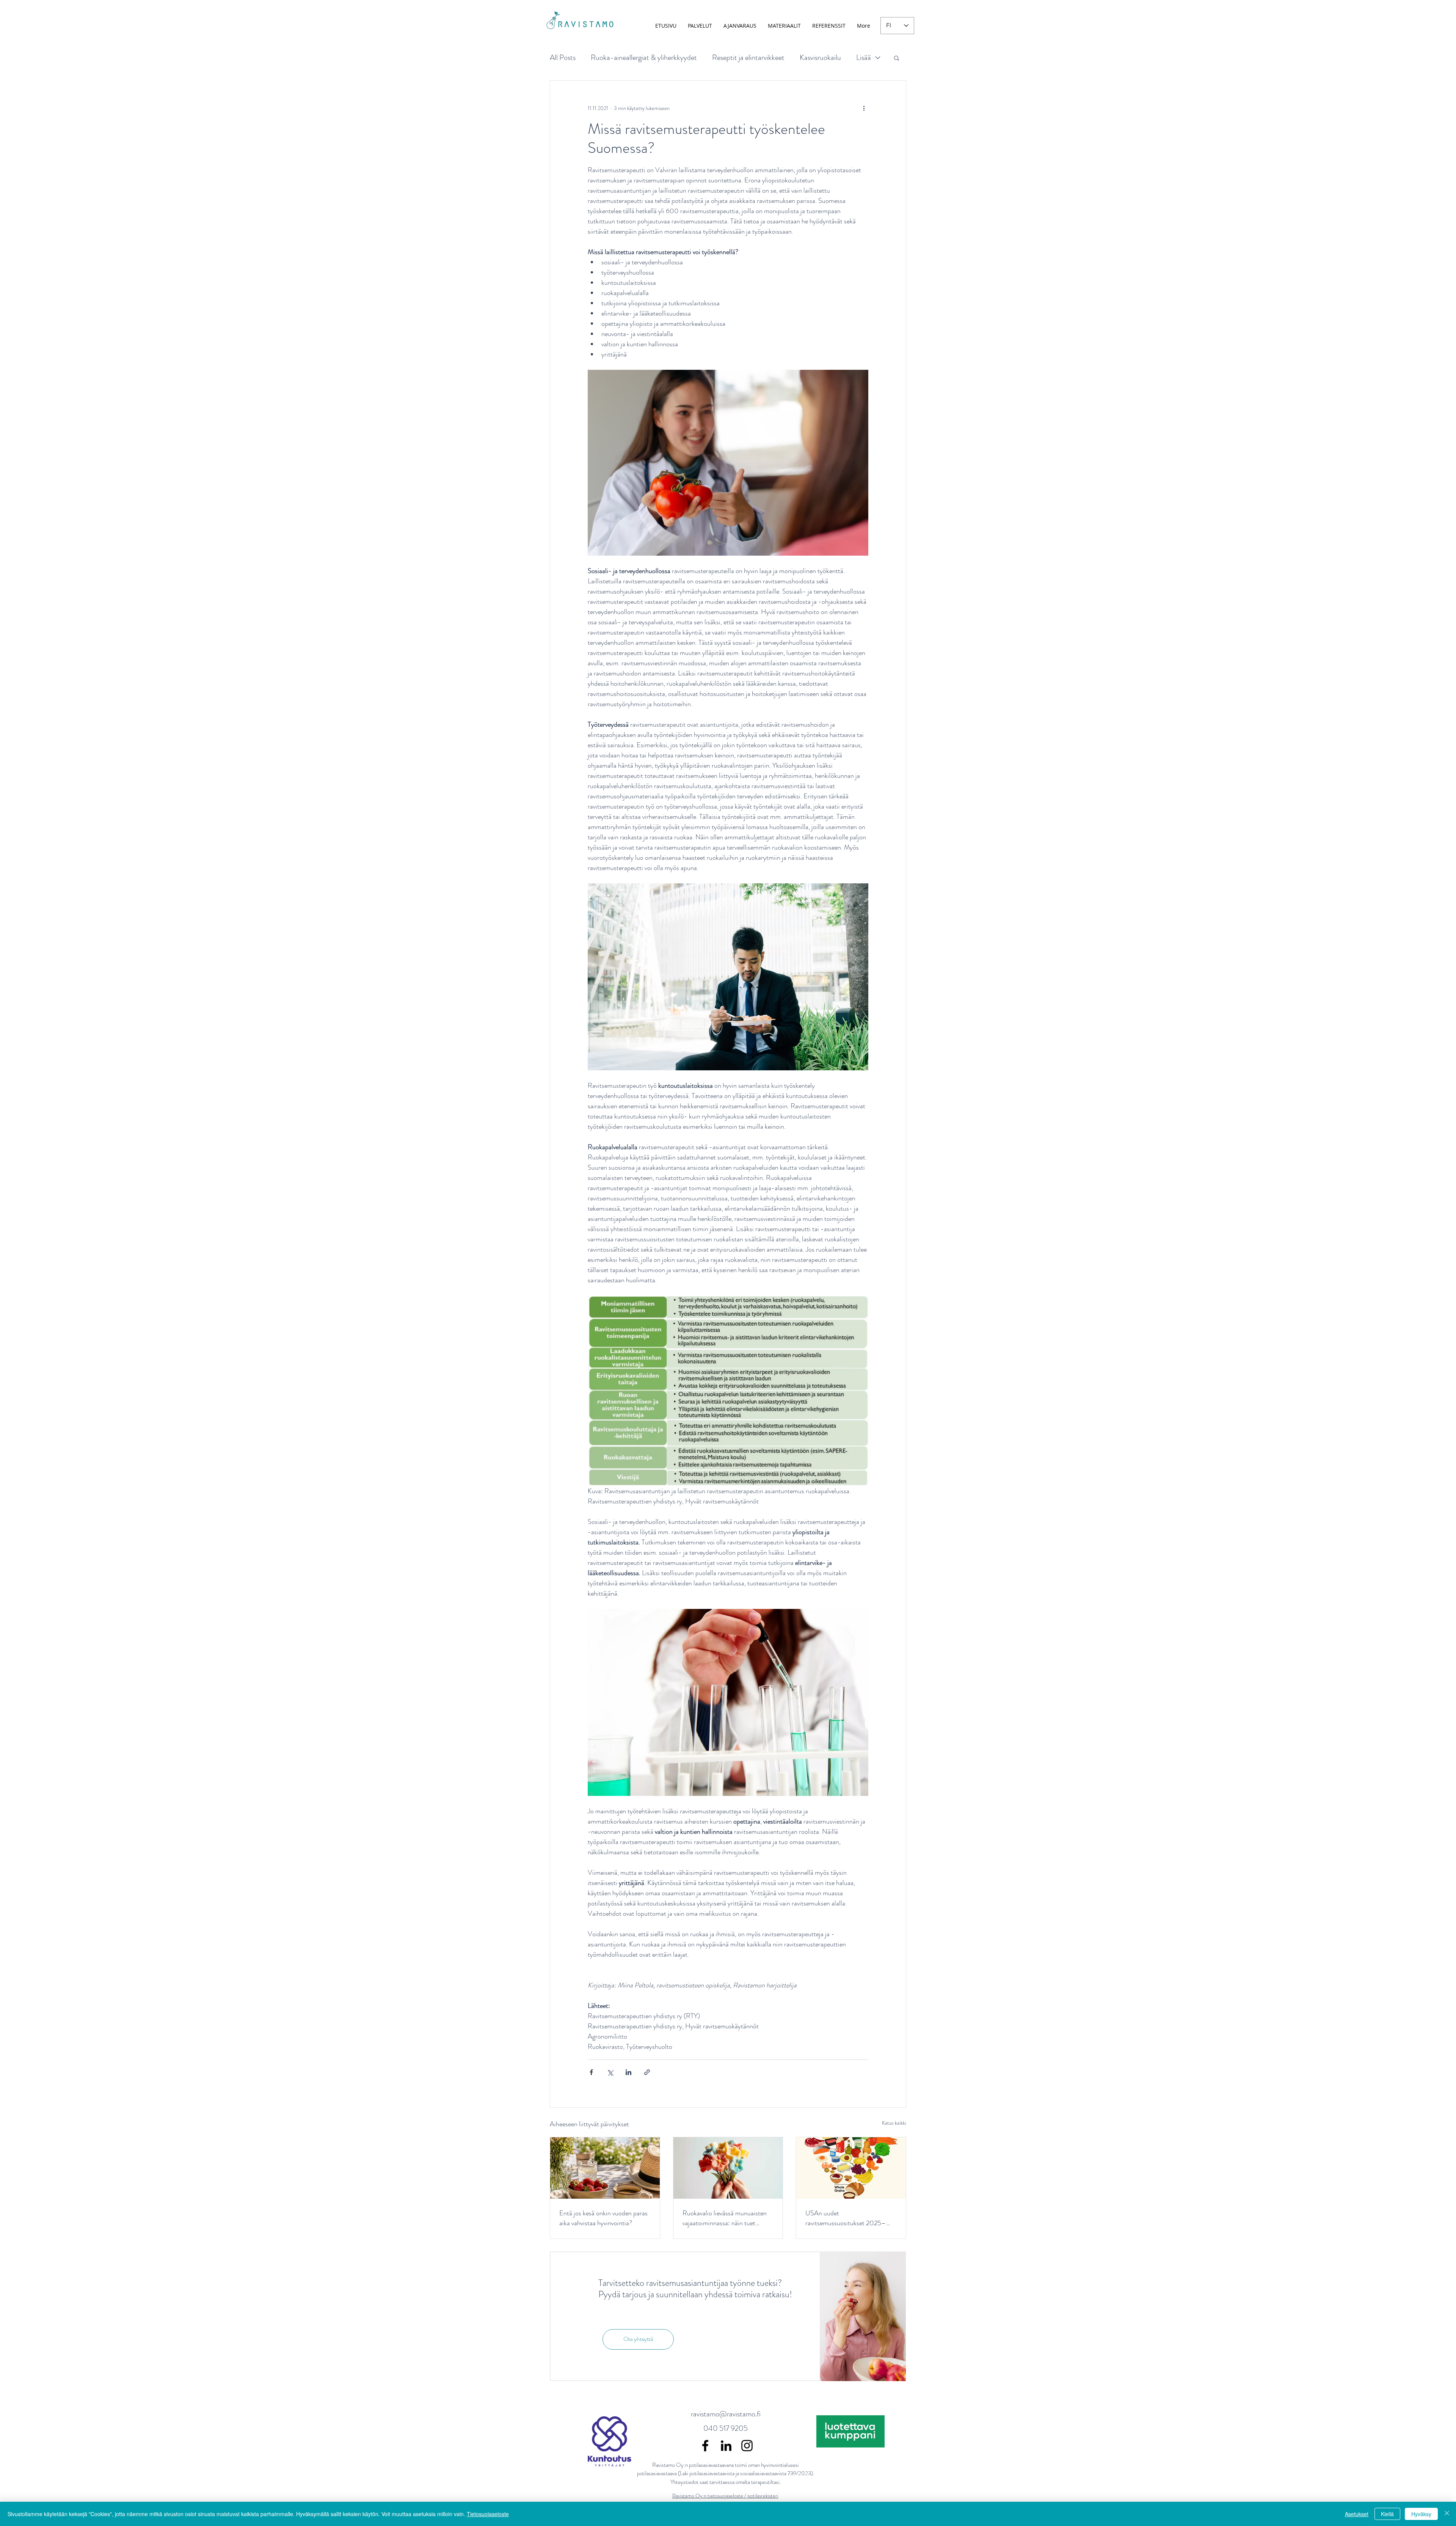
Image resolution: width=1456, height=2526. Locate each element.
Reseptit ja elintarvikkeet (748, 57)
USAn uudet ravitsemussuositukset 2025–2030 (846, 2218)
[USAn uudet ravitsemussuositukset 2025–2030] (851, 2168)
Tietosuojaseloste (488, 2514)
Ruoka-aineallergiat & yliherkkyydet (644, 57)
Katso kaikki (894, 2123)
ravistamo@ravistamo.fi (726, 2414)
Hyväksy (1421, 2514)
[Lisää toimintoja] (864, 108)
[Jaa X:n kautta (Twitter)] (610, 2072)
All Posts (563, 57)
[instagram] (747, 2446)
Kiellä (1387, 2514)
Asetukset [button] (1357, 2514)
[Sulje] (1447, 2514)
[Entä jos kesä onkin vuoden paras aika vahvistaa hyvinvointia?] (605, 2168)
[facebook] (705, 2446)
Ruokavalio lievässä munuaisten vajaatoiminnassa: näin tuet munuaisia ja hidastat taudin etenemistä (725, 2218)
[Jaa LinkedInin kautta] (628, 2072)
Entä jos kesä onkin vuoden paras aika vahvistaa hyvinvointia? (603, 2218)
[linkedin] (726, 2446)
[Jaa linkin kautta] (647, 2072)
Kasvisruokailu (820, 57)
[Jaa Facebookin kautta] (591, 2072)
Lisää (864, 57)
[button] (897, 58)
